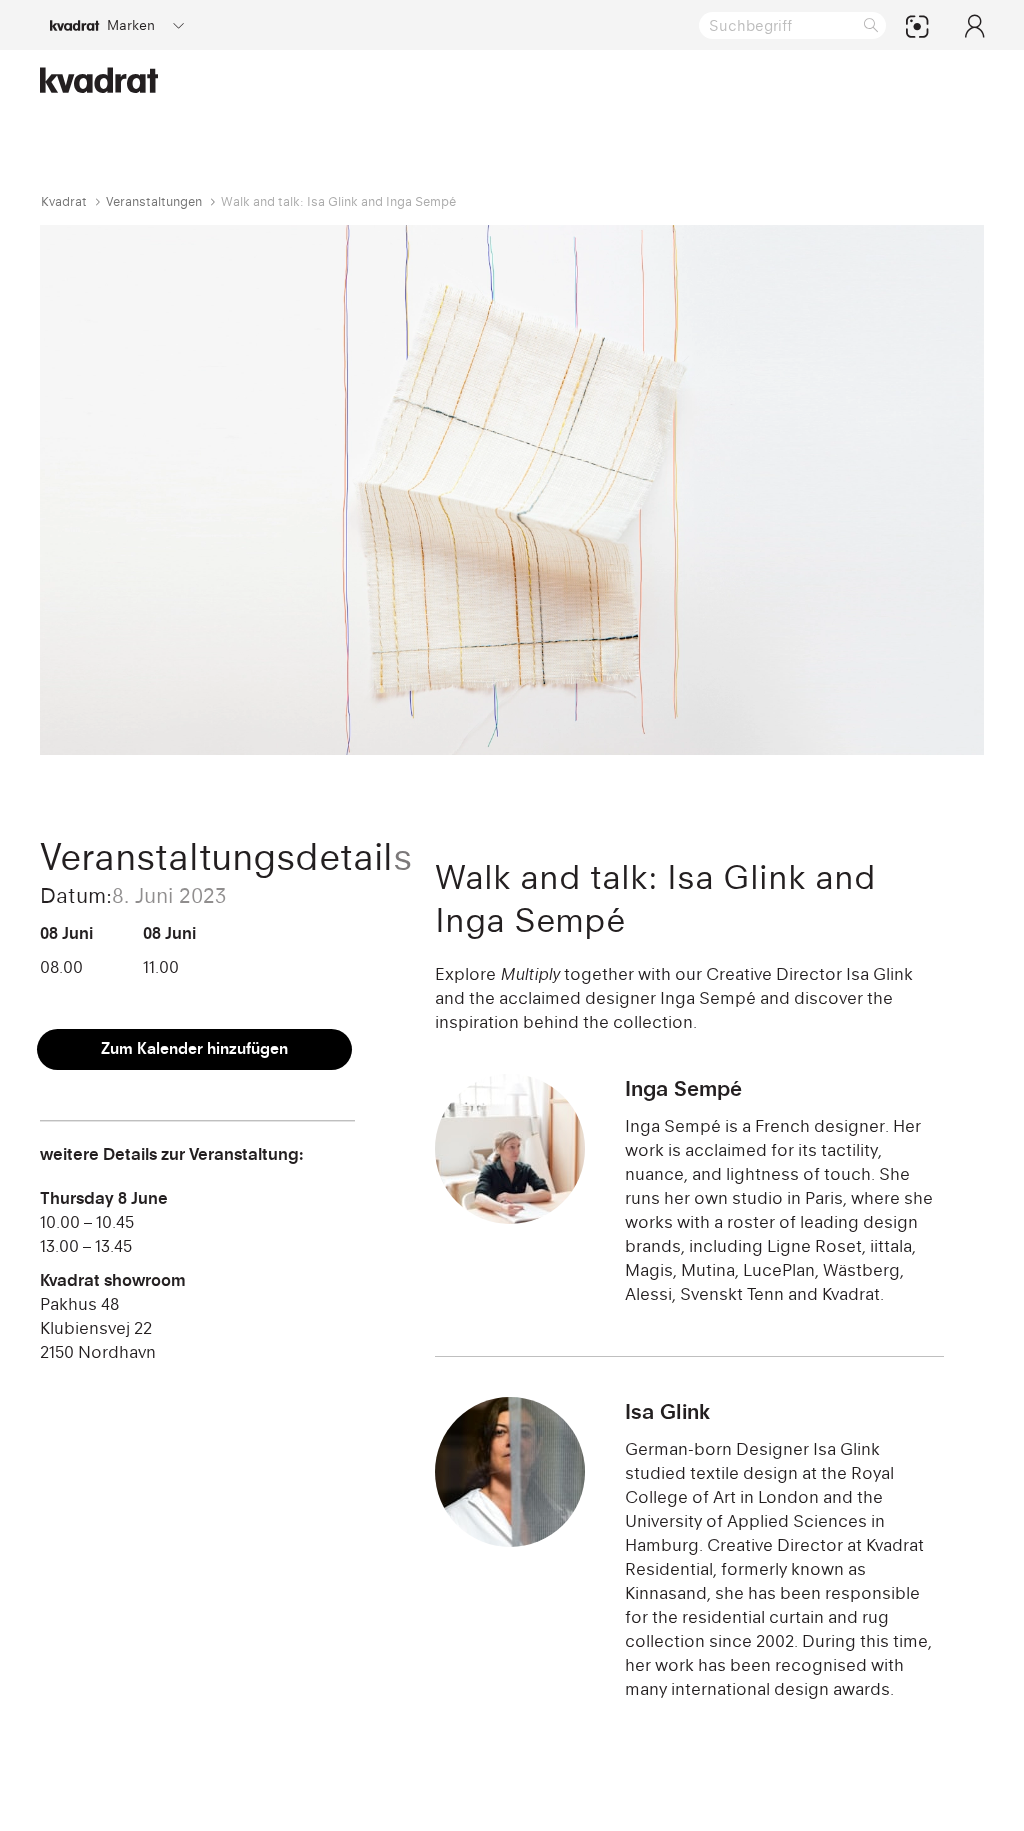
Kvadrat (64, 201)
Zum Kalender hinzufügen (194, 1048)
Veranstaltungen (154, 201)
